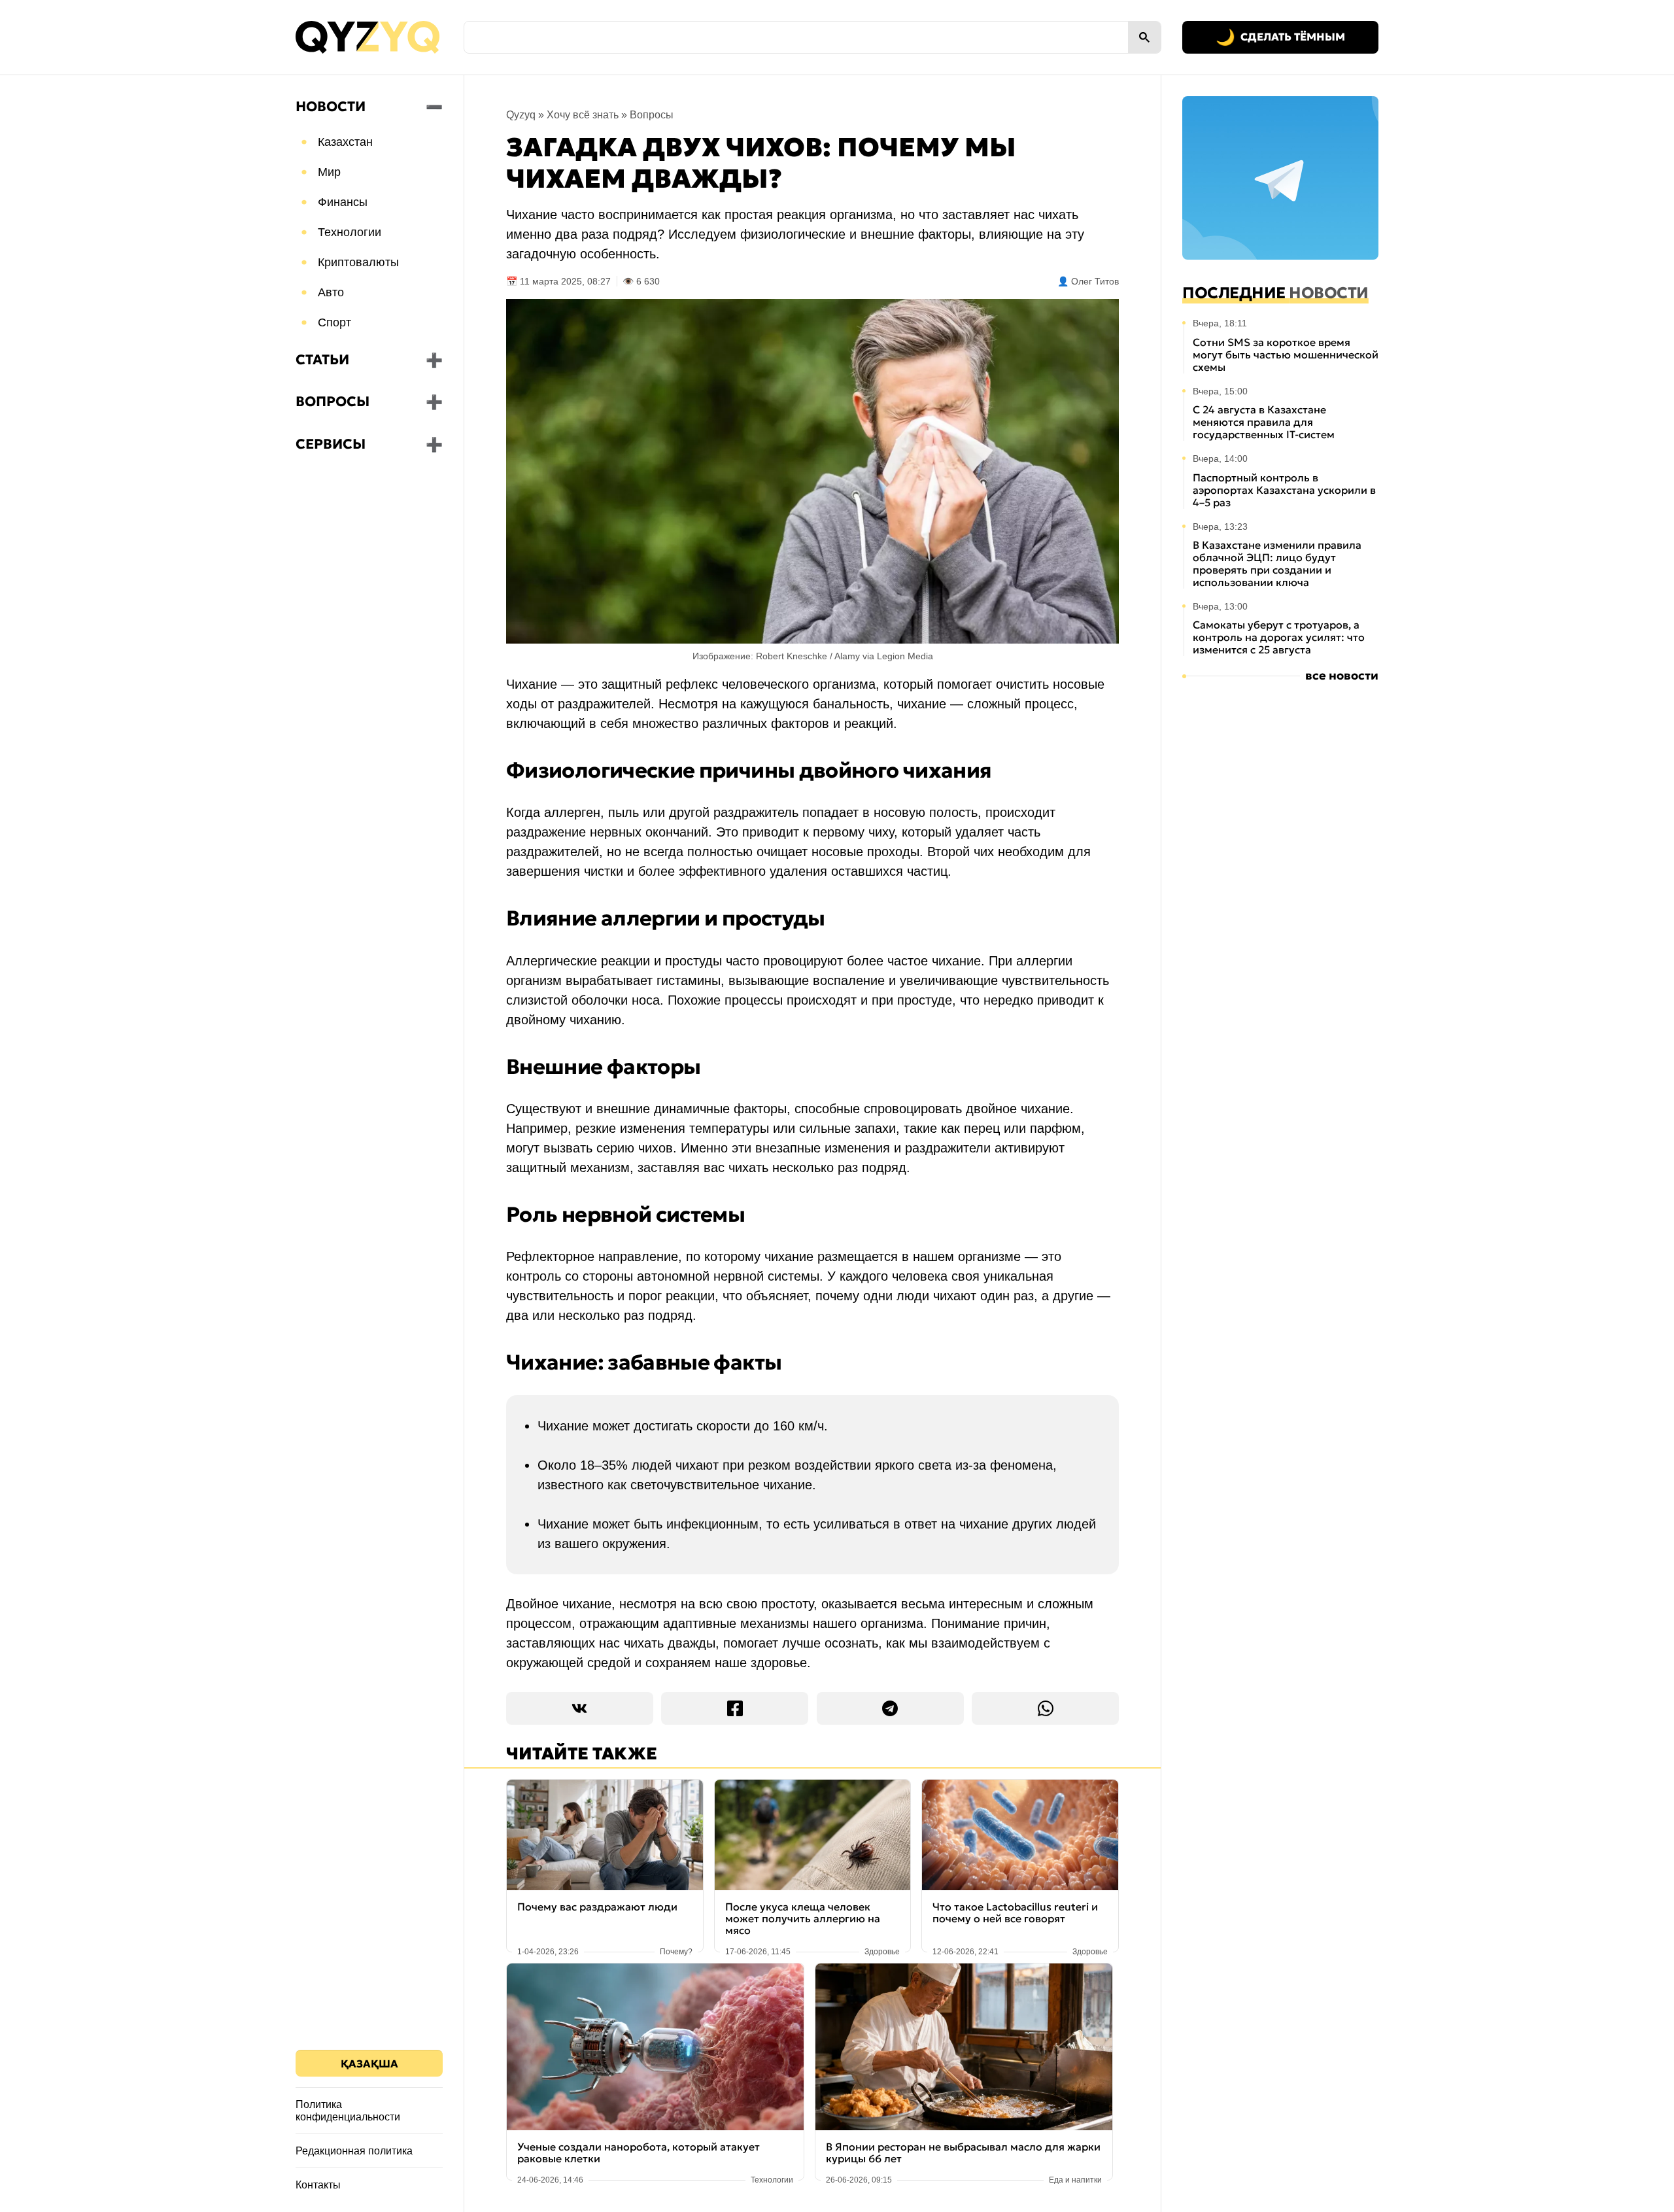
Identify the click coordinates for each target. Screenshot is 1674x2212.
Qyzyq (521, 115)
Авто (331, 292)
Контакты (318, 2185)
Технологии (350, 232)
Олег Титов (1095, 281)
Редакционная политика (354, 2151)
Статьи (322, 360)
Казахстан (345, 142)
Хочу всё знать (583, 115)
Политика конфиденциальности (348, 2111)
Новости (331, 107)
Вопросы (333, 402)
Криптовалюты (358, 262)
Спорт (334, 322)
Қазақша (369, 2064)
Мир (329, 172)
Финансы (343, 202)
